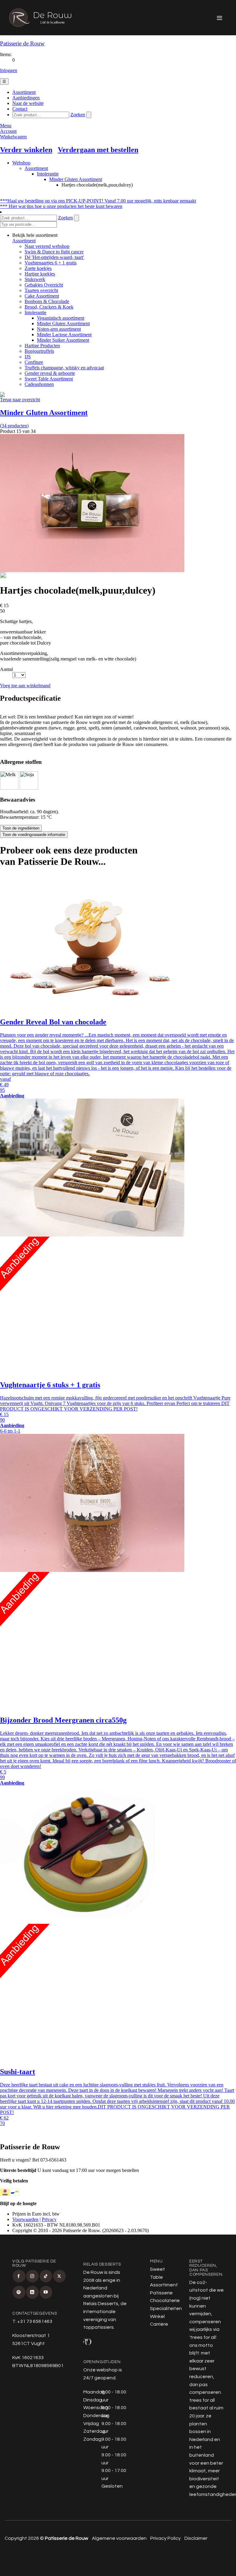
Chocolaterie (165, 2301)
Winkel (157, 2316)
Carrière (159, 2324)
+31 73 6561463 (35, 2321)
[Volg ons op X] (59, 2276)
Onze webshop (100, 2370)
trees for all (203, 2337)
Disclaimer (196, 2538)
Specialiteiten (166, 2308)
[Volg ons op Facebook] (19, 2276)
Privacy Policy (165, 2538)
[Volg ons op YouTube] (46, 2292)
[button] (220, 18)
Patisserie (161, 2293)
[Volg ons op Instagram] (32, 2276)
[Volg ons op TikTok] (46, 2276)
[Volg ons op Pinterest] (19, 2292)
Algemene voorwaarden (119, 2538)
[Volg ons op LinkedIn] (32, 2292)
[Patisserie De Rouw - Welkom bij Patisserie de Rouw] (40, 18)
